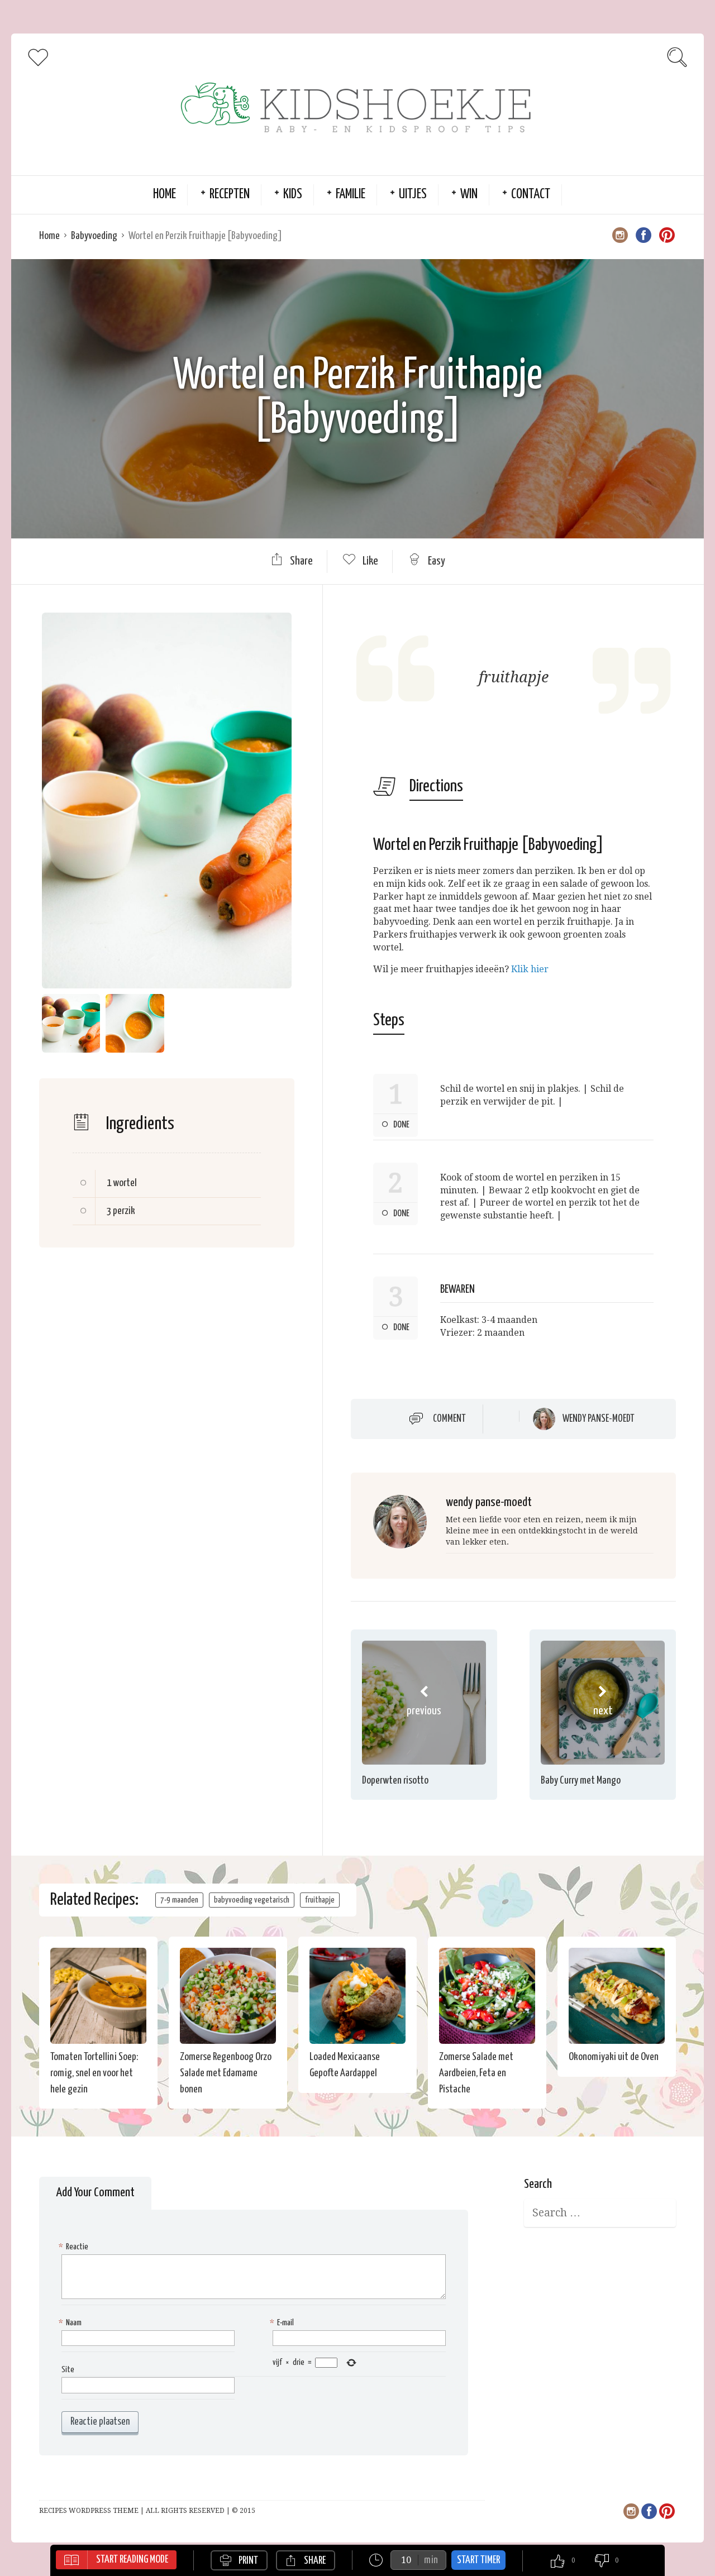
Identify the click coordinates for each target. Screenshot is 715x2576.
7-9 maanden (179, 1900)
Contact (531, 195)
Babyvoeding (94, 236)
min (431, 2560)
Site (68, 2370)
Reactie (75, 2247)
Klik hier (530, 969)
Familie (351, 195)
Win (469, 195)
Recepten (230, 195)
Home (165, 195)
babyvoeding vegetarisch (252, 1900)
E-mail (283, 2323)
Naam (71, 2323)
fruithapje (320, 1900)
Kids (293, 195)
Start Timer (478, 2560)
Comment (449, 1419)
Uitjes (413, 195)
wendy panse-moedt (599, 1419)
